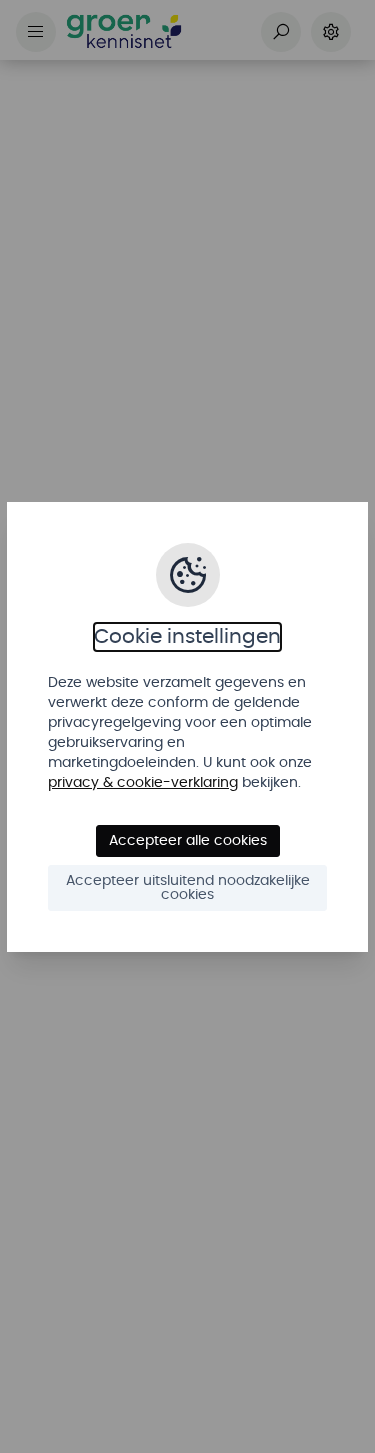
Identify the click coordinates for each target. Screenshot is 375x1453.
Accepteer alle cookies (188, 841)
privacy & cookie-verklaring (143, 783)
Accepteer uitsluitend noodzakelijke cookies (188, 888)
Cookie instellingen (187, 637)
